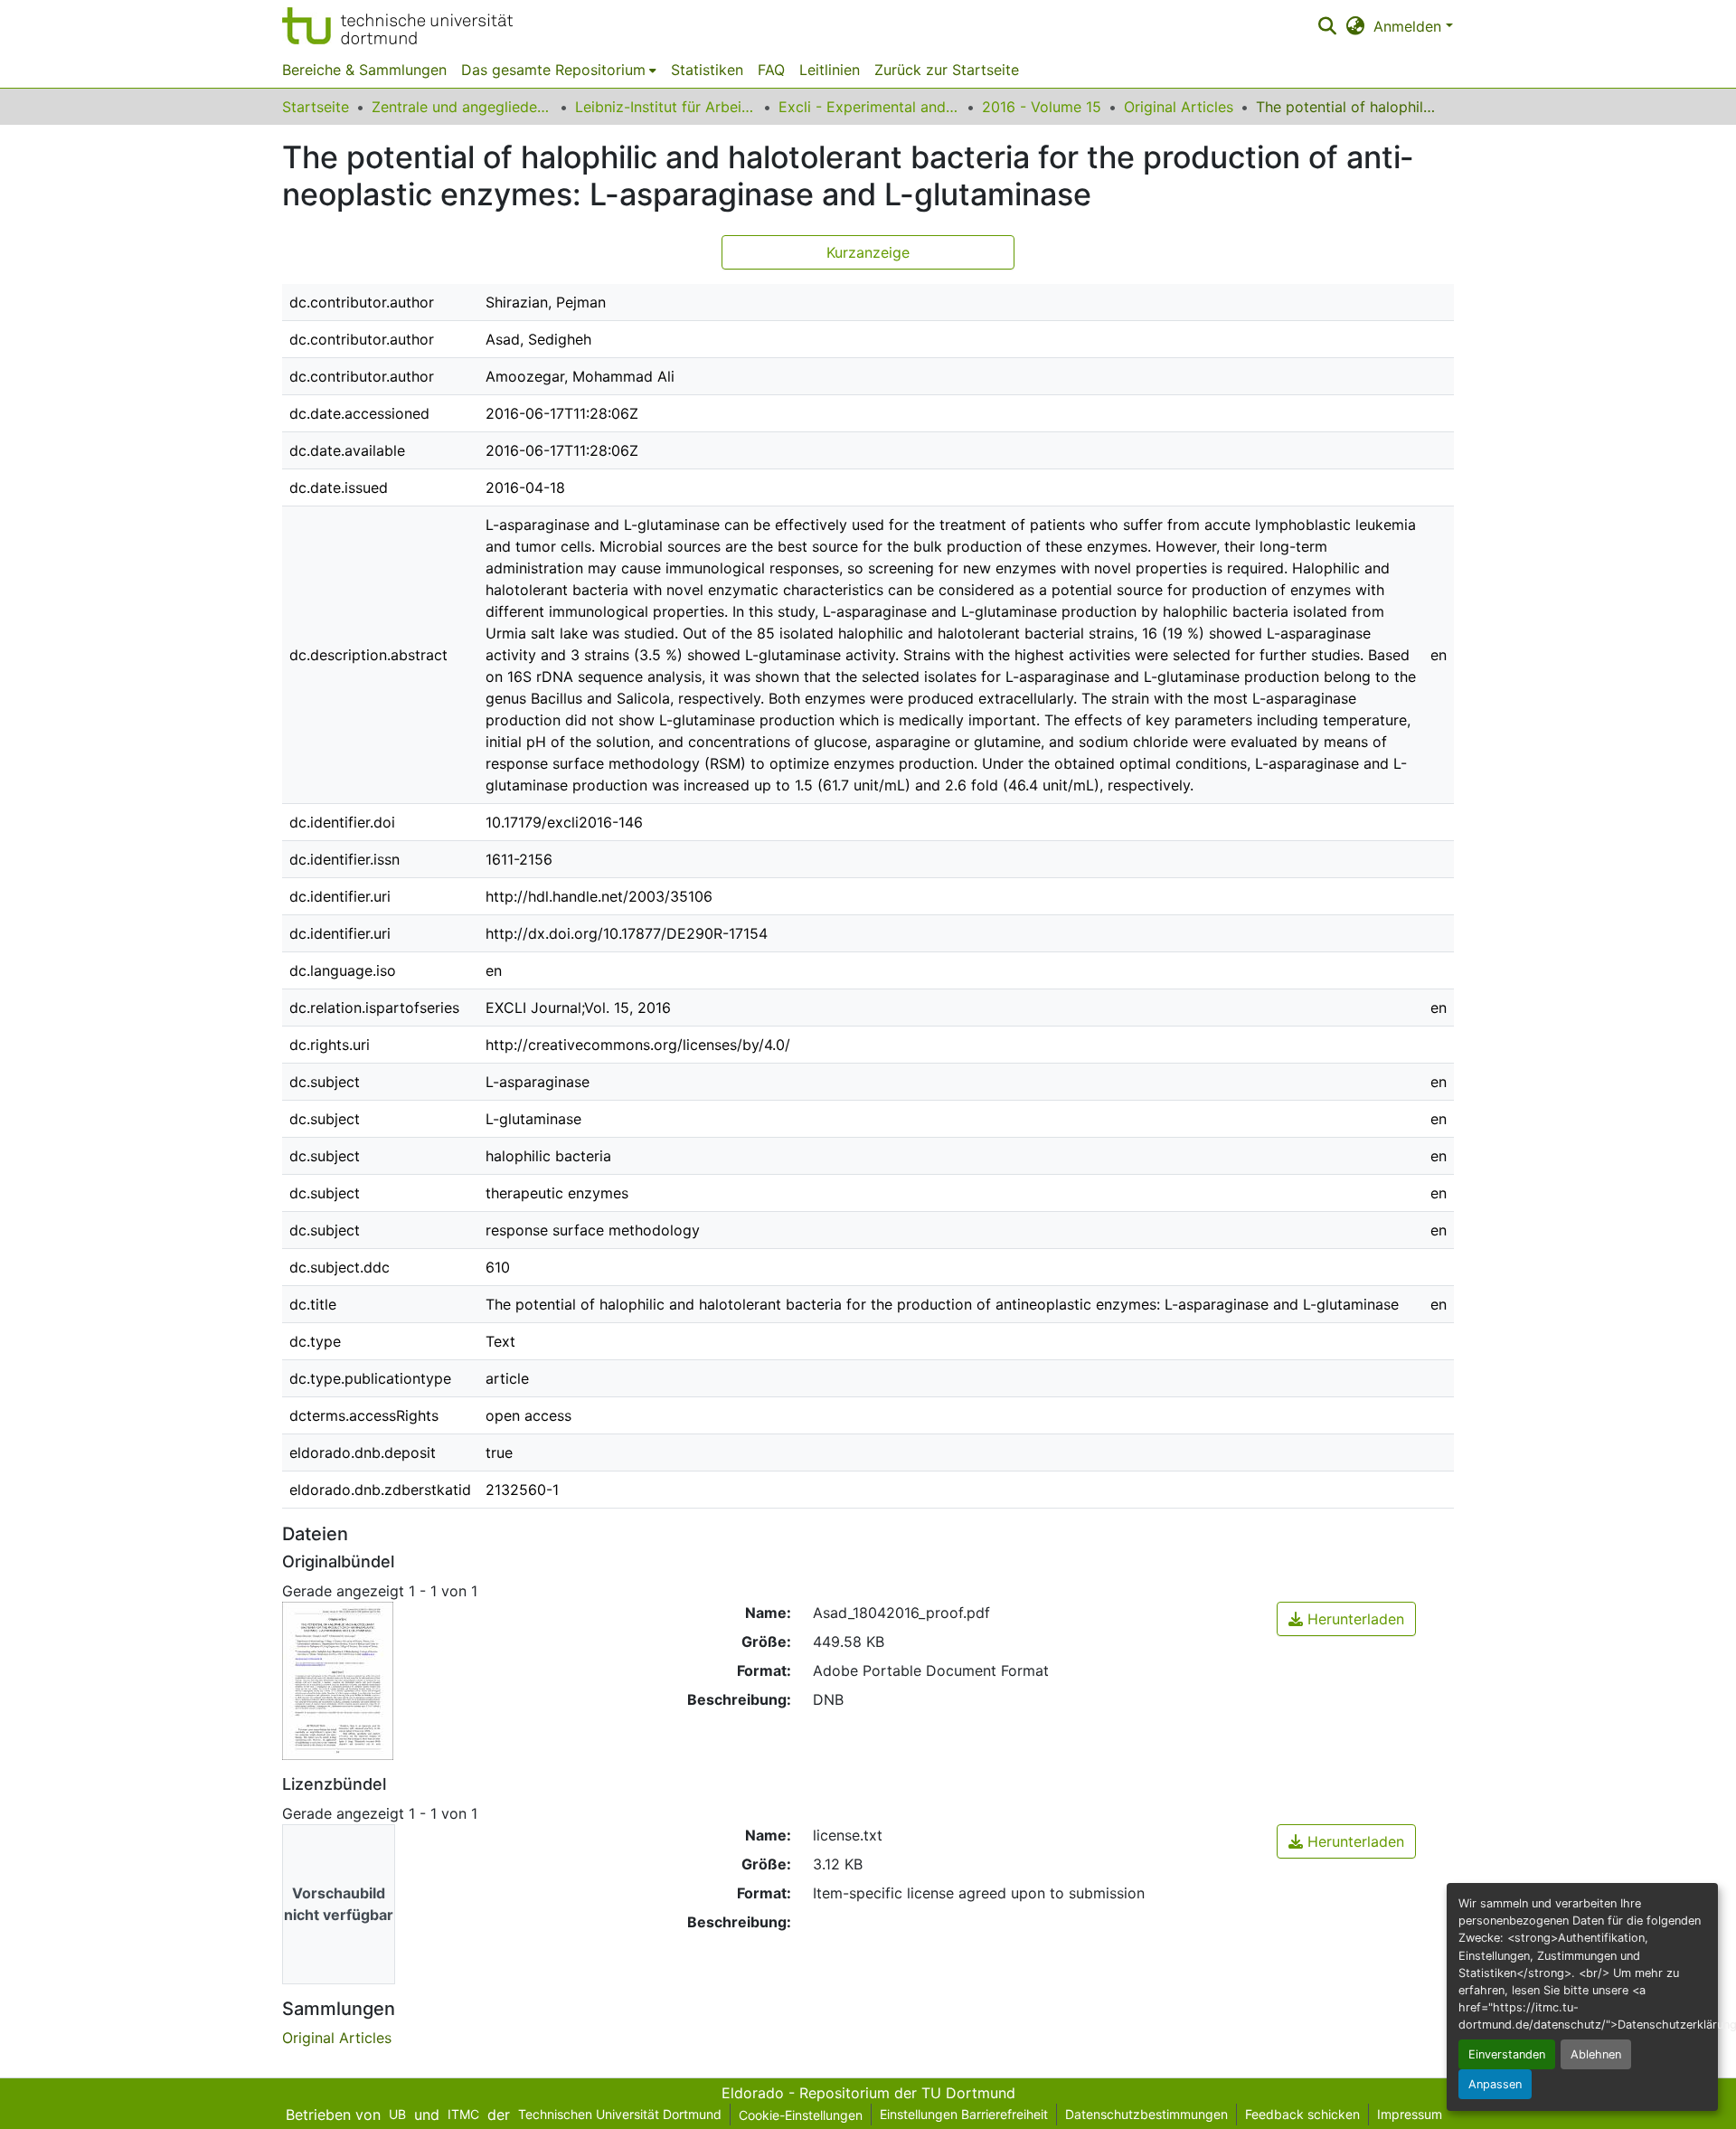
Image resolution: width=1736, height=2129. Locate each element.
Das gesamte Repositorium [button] (553, 70)
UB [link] (397, 2114)
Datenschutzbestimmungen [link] (1146, 2114)
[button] (397, 26)
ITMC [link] (463, 2114)
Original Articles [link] (1179, 107)
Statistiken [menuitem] (707, 70)
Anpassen (1495, 2084)
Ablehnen (1596, 2054)
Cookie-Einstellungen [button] (801, 2115)
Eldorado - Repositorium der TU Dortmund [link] (868, 2093)
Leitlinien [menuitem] (830, 70)
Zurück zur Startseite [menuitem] (947, 70)
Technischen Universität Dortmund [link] (620, 2114)
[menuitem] (559, 70)
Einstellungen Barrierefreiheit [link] (964, 2114)
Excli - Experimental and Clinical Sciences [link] (869, 107)
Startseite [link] (316, 107)
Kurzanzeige (868, 252)
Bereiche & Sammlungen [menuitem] (364, 70)
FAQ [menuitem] (771, 70)
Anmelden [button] (1410, 26)
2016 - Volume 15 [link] (1042, 107)
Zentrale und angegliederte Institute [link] (462, 107)
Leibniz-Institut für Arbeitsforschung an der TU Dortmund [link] (665, 107)
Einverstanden (1507, 2054)
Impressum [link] (1410, 2114)
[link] (1346, 1619)
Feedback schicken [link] (1302, 2114)
